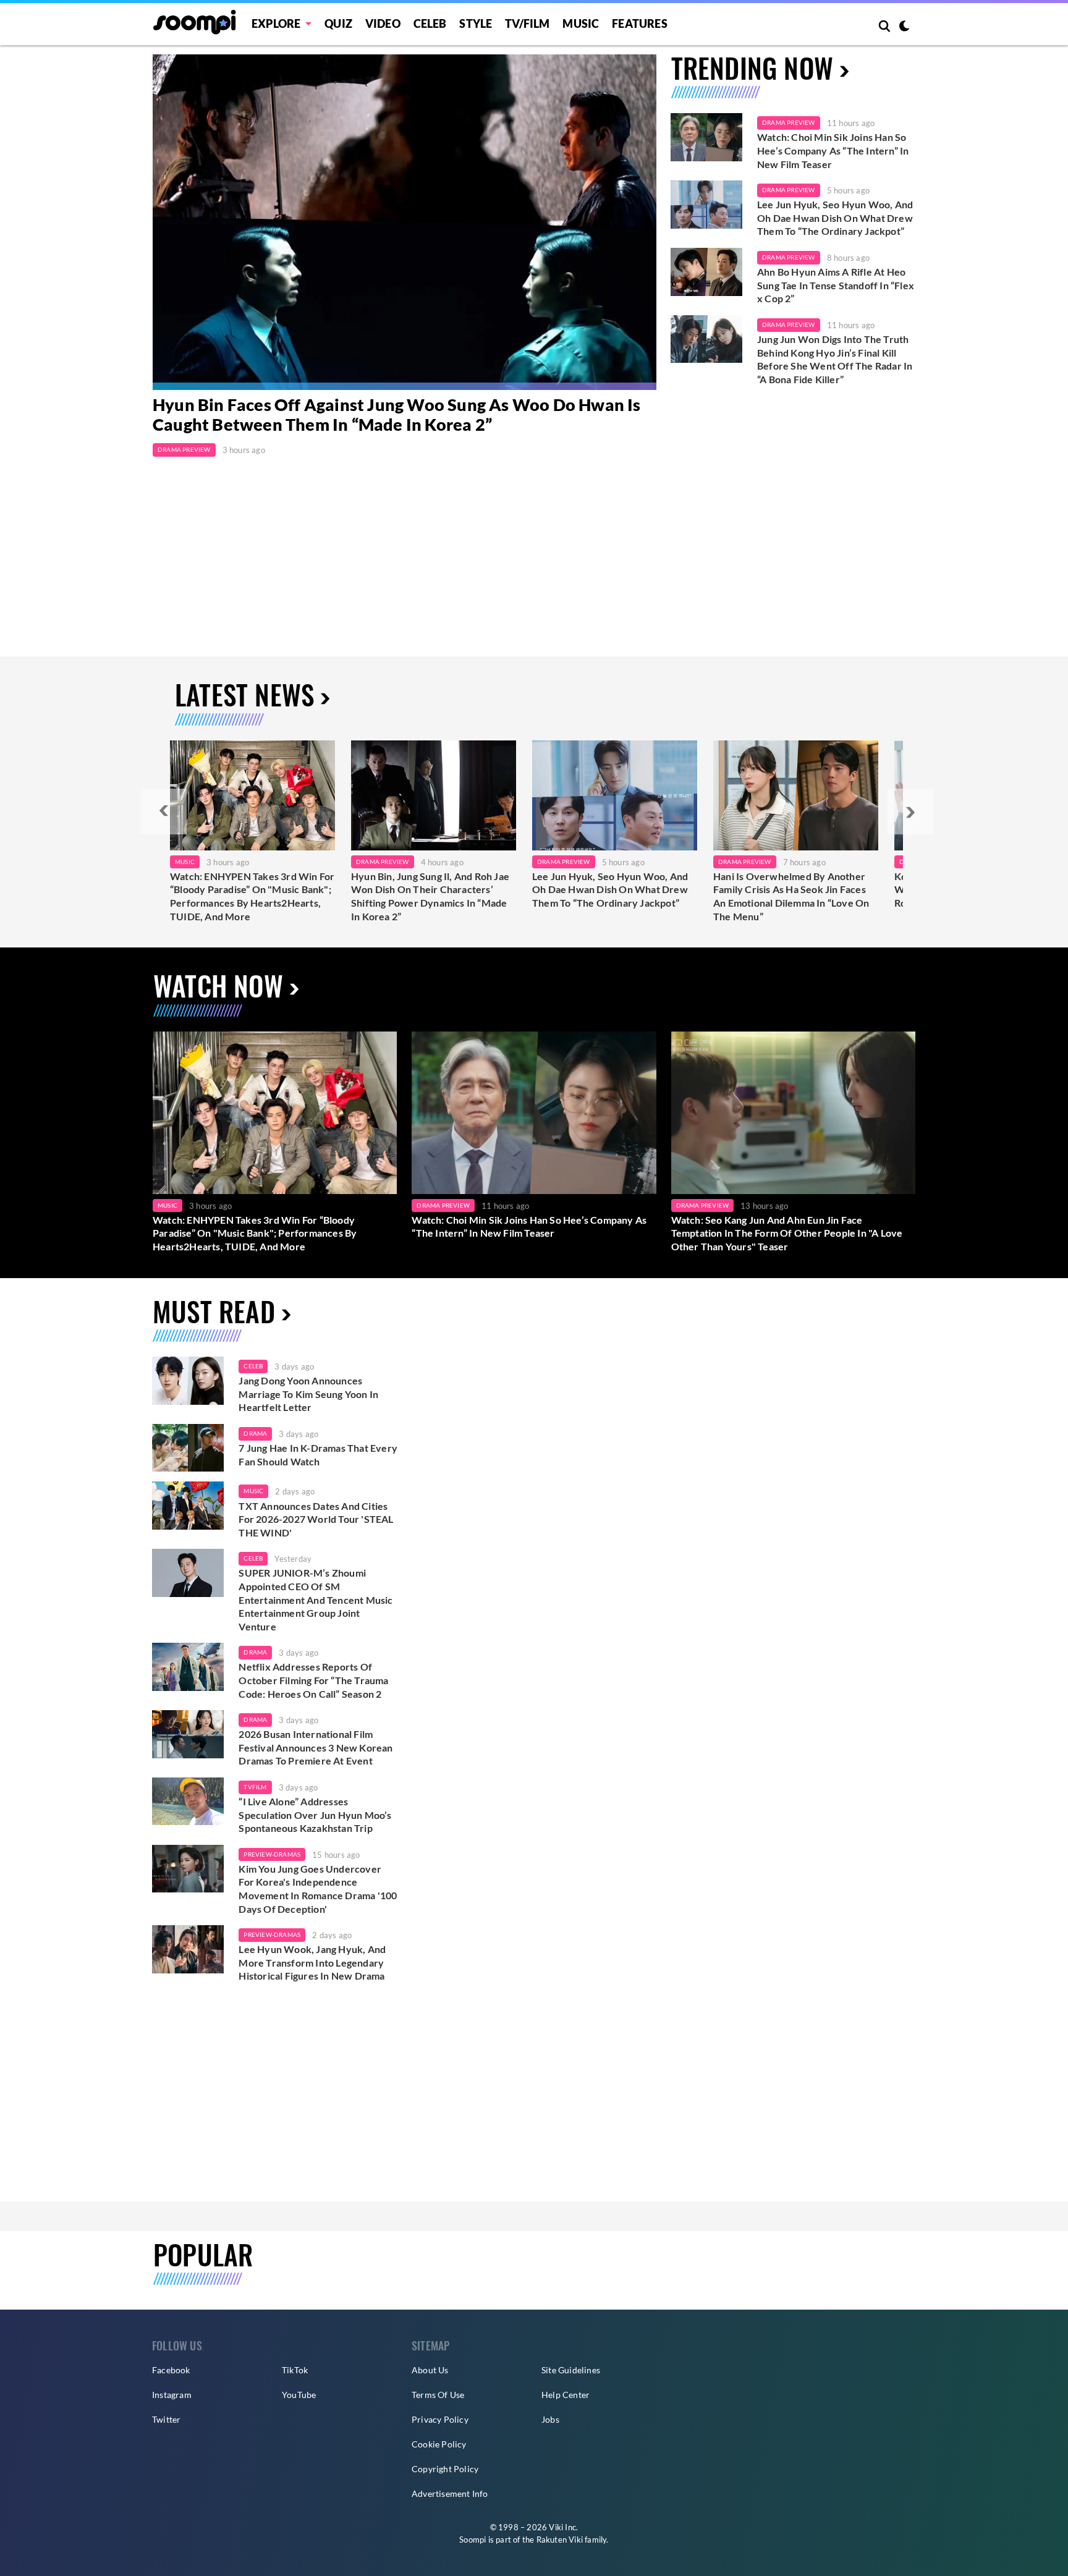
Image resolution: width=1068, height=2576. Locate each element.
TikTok (295, 2370)
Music (581, 23)
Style (476, 23)
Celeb (430, 23)
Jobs (550, 2419)
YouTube (299, 2395)
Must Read (214, 1311)
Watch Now (218, 985)
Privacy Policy (440, 2419)
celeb (253, 1366)
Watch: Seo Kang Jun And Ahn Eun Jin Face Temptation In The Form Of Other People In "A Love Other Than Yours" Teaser (787, 1233)
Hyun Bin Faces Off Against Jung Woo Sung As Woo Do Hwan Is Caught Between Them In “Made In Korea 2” (397, 415)
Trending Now (752, 68)
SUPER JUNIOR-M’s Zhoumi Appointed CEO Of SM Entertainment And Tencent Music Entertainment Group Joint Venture (316, 1599)
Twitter (166, 2419)
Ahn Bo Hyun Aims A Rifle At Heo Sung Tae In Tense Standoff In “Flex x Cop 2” (836, 285)
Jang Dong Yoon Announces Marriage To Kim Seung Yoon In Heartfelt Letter (308, 1394)
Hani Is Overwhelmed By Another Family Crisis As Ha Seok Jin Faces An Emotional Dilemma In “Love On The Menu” (791, 896)
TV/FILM (527, 23)
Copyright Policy (445, 2469)
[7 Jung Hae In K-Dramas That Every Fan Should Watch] (188, 1448)
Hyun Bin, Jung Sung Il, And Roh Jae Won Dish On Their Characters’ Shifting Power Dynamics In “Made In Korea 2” (430, 896)
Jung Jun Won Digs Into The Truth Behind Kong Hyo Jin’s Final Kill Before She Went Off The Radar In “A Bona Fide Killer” (835, 359)
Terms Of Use (438, 2395)
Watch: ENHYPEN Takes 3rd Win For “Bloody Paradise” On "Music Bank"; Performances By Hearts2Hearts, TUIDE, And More (252, 896)
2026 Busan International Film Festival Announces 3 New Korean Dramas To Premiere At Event (316, 1747)
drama (255, 1433)
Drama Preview (184, 449)
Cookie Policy (439, 2444)
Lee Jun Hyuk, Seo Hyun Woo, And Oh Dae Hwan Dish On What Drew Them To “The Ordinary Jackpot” (835, 218)
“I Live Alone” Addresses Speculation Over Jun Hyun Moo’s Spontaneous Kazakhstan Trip (315, 1815)
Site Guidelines (571, 2370)
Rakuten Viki (560, 2540)
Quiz (338, 23)
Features (640, 23)
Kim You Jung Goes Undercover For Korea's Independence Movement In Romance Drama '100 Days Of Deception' (318, 1889)
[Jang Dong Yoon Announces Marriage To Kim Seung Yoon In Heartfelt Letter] (188, 1381)
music (253, 1491)
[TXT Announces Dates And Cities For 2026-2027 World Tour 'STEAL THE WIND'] (188, 1506)
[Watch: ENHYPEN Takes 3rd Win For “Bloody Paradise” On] (252, 795)
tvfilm (255, 1787)
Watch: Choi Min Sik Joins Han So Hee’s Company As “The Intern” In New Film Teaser (833, 150)
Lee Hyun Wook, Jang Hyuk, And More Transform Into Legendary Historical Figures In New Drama (312, 1962)
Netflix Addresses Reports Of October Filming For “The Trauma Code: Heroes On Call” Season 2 (313, 1680)
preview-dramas (272, 1854)
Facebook (171, 2370)
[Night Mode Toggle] (904, 27)
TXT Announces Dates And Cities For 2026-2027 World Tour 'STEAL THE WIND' (316, 1519)
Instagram (172, 2395)
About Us (430, 2370)
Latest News (244, 694)
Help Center (566, 2395)
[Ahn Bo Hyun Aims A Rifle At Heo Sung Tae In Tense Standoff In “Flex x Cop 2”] (706, 272)
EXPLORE (276, 23)
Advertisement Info (450, 2493)
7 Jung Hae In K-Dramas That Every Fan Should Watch (318, 1455)
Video (383, 23)
